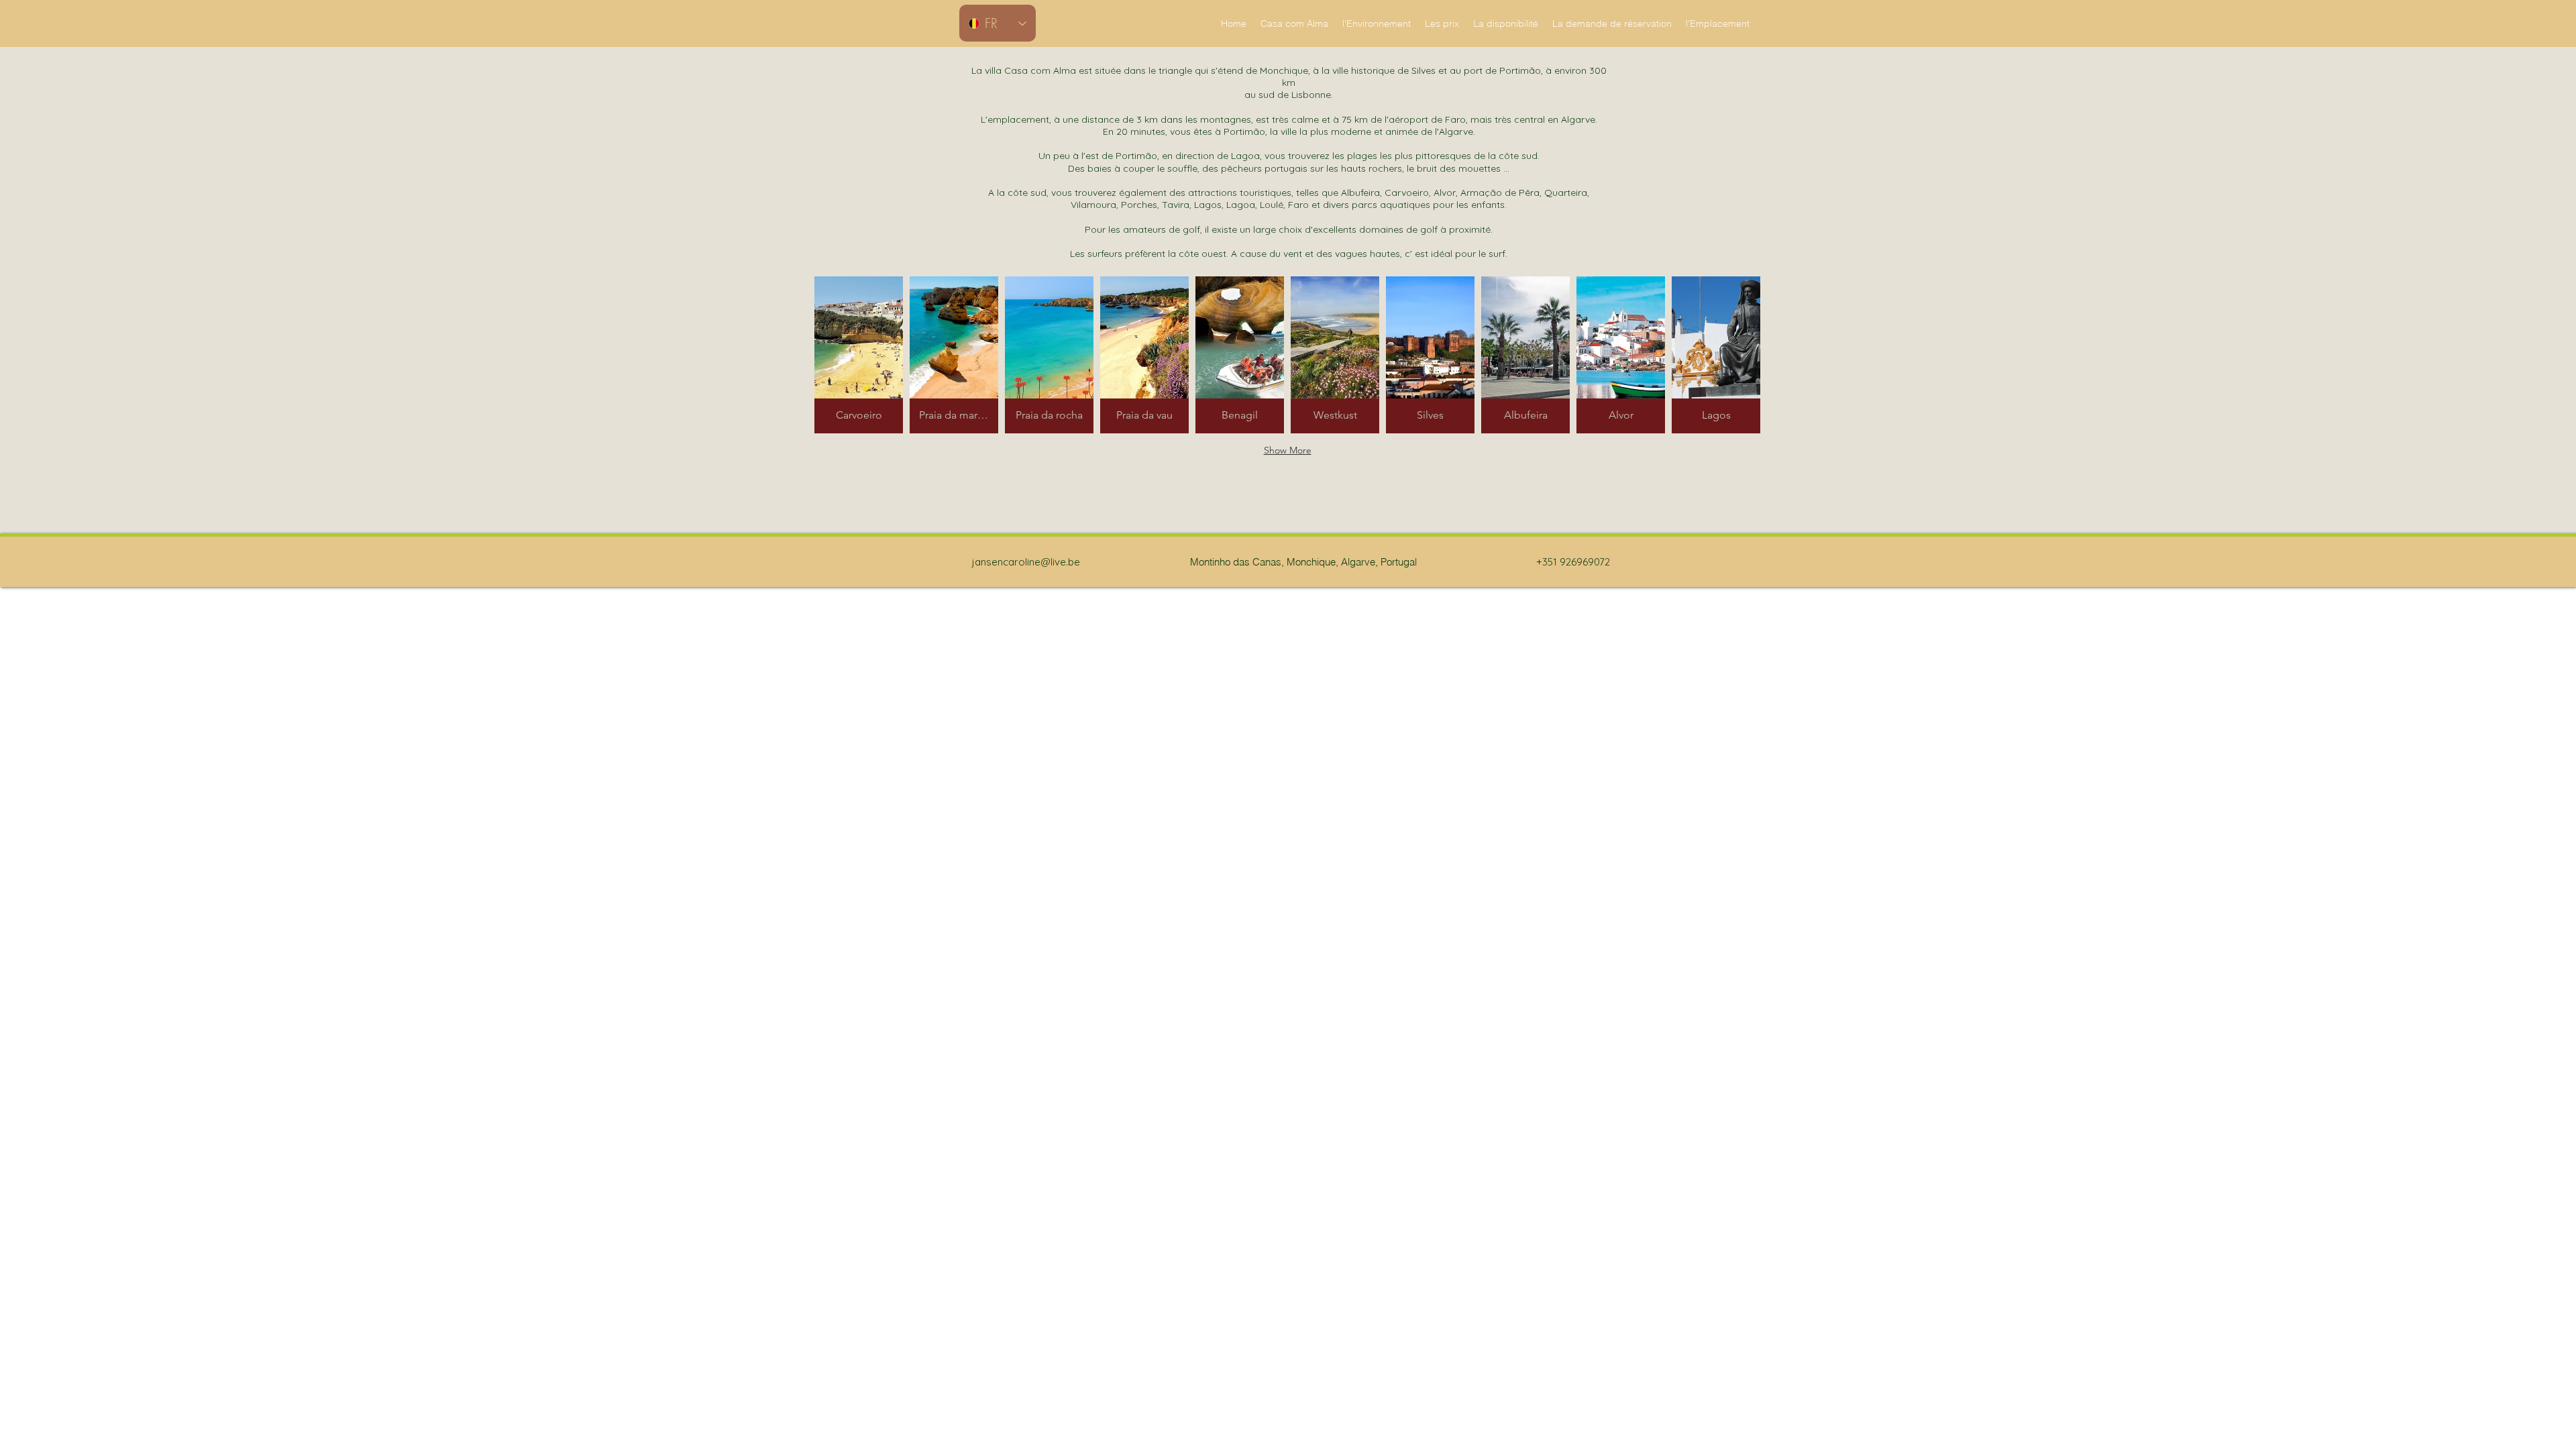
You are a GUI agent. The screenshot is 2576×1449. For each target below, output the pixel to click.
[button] (859, 355)
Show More (1288, 450)
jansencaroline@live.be (1026, 562)
